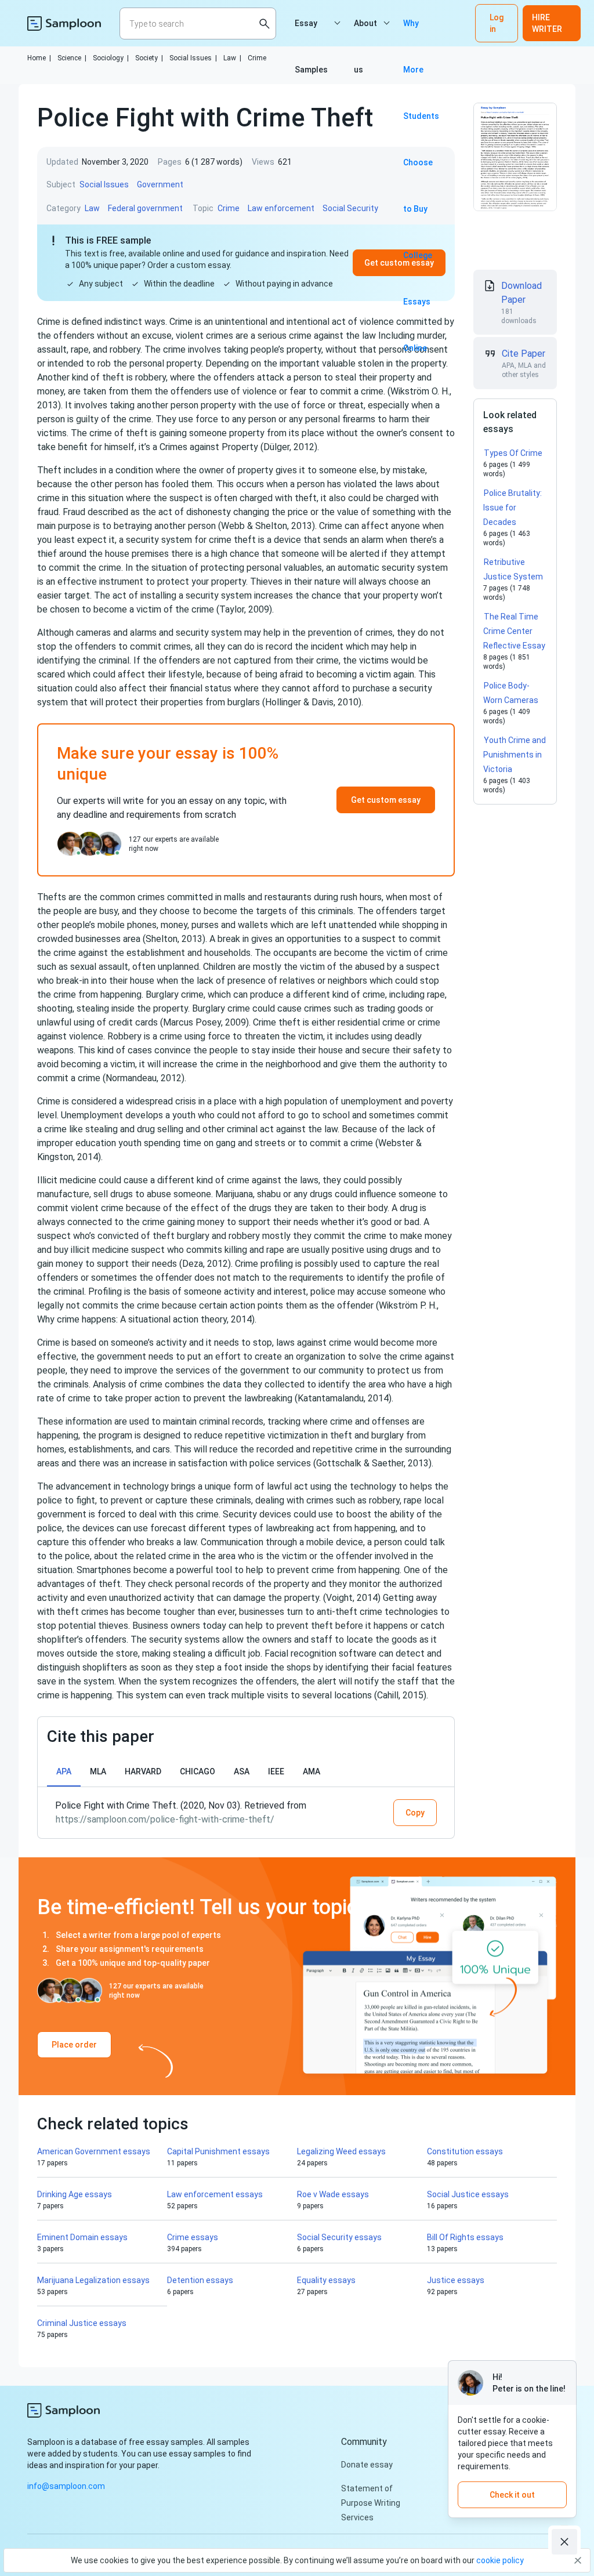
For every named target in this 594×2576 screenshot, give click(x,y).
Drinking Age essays (75, 2194)
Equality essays (326, 2280)
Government (160, 184)
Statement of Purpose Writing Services (371, 2503)
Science (72, 58)
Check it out (512, 2495)
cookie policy (500, 2560)
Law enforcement (281, 208)
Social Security (350, 208)
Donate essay (367, 2465)
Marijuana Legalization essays (93, 2280)
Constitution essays (465, 2151)
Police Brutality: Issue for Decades (512, 508)
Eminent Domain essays (82, 2237)
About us (365, 32)
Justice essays (456, 2280)
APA (64, 1771)
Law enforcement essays (215, 2194)
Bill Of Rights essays (465, 2237)
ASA (242, 1771)
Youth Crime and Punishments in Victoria (515, 755)
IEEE (276, 1771)
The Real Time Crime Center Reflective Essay (514, 631)
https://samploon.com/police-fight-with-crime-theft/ (165, 1819)
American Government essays (94, 2151)
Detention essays (200, 2280)
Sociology (111, 58)
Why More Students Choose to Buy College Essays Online (421, 32)
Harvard (143, 1771)
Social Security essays (339, 2237)
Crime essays (193, 2237)
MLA (98, 1771)
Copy (415, 1813)
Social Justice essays (468, 2194)
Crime (257, 58)
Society (149, 58)
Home (39, 58)
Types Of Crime (513, 453)
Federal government (145, 208)
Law (232, 58)
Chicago (198, 1771)
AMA (312, 1771)
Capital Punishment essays (218, 2151)
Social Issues (193, 58)
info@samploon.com (66, 2486)
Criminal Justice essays (82, 2323)
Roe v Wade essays (333, 2194)
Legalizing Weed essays (341, 2151)
